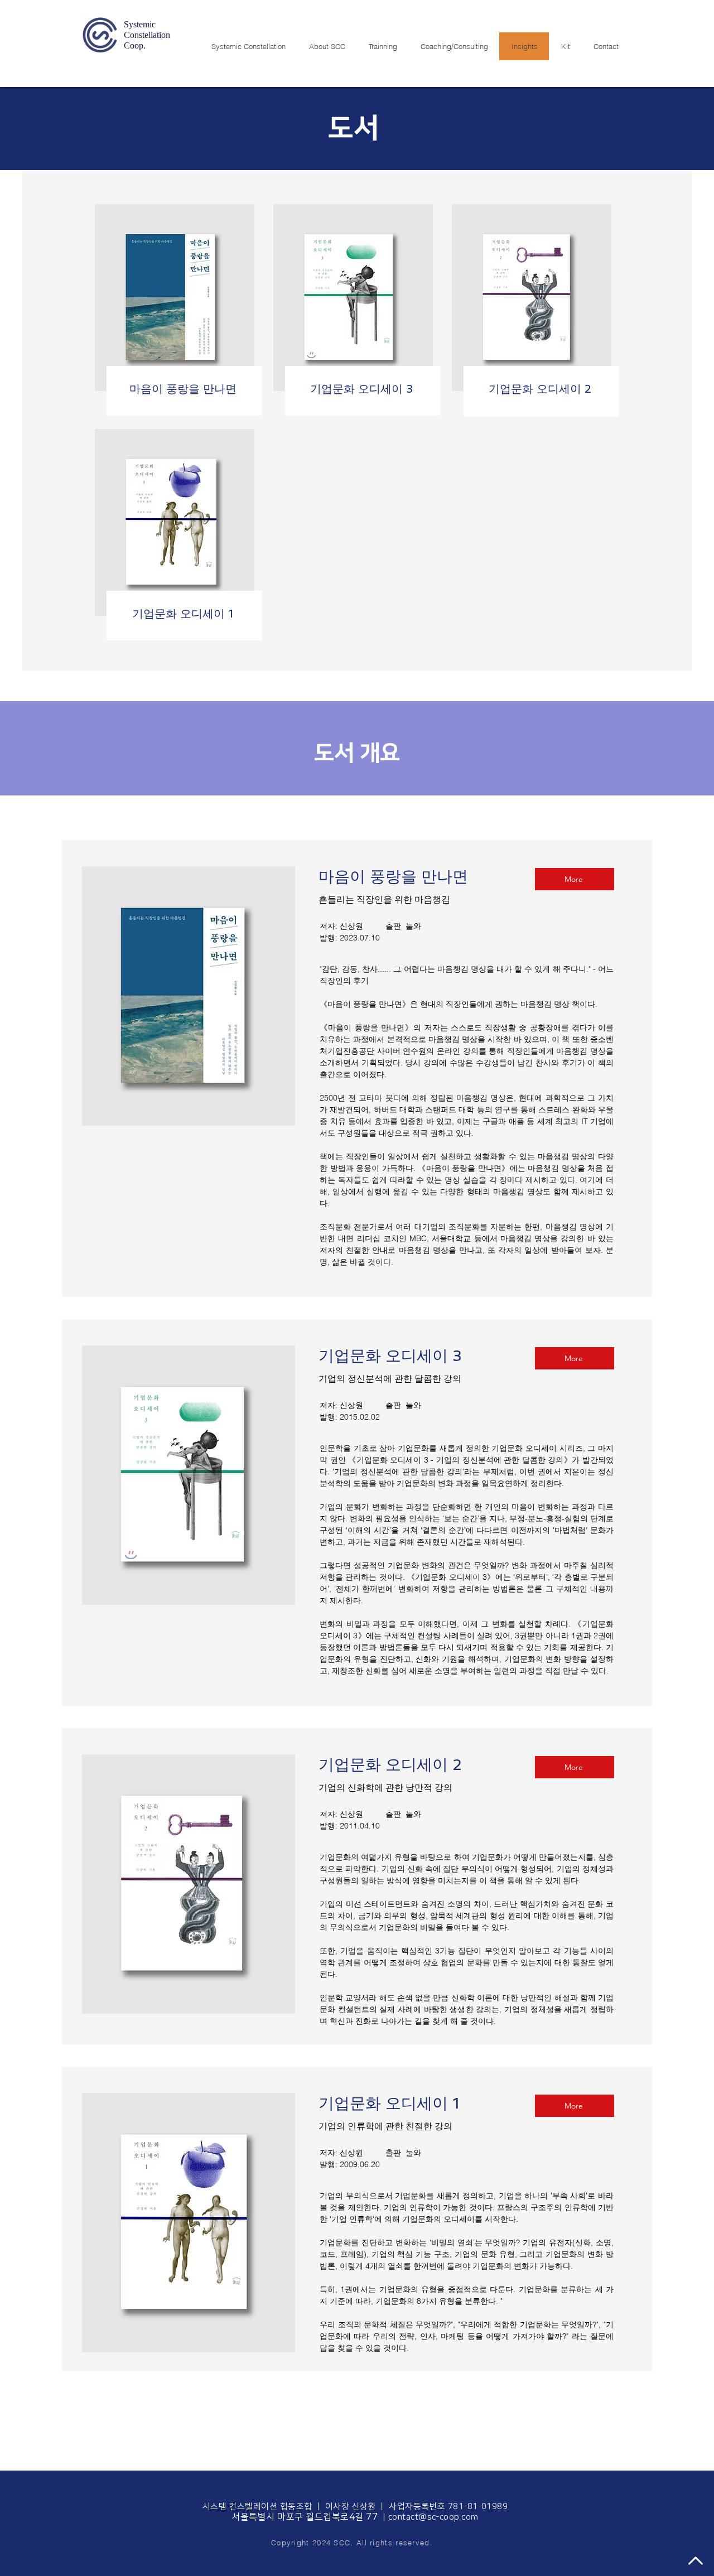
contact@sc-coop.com (433, 2517)
